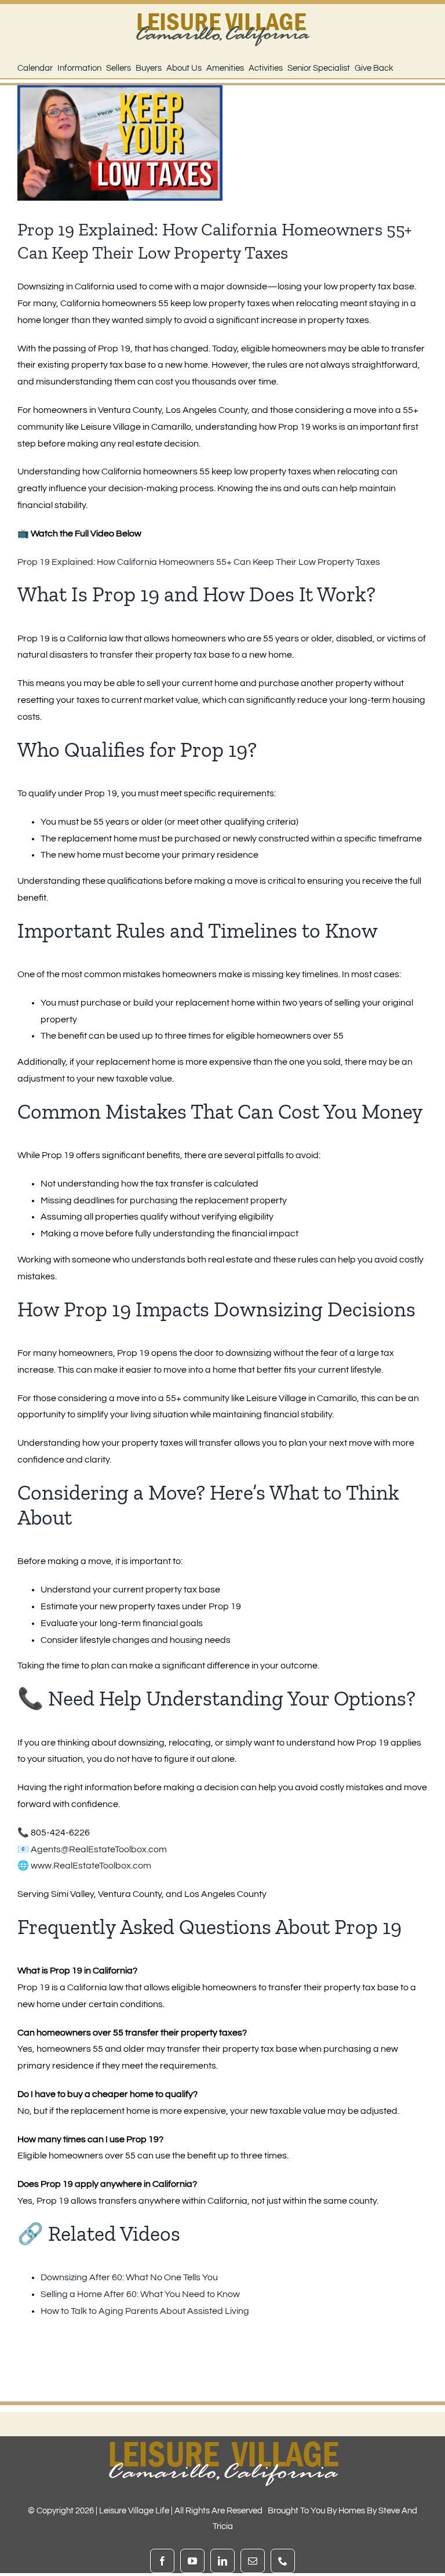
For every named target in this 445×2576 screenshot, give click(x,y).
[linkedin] (222, 2561)
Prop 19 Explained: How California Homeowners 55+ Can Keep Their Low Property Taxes (199, 562)
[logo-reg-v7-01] (222, 9)
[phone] (283, 2561)
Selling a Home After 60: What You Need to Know (140, 2294)
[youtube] (192, 2561)
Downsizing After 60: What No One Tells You (129, 2277)
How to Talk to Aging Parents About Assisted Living (145, 2311)
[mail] (253, 2561)
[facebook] (162, 2561)
